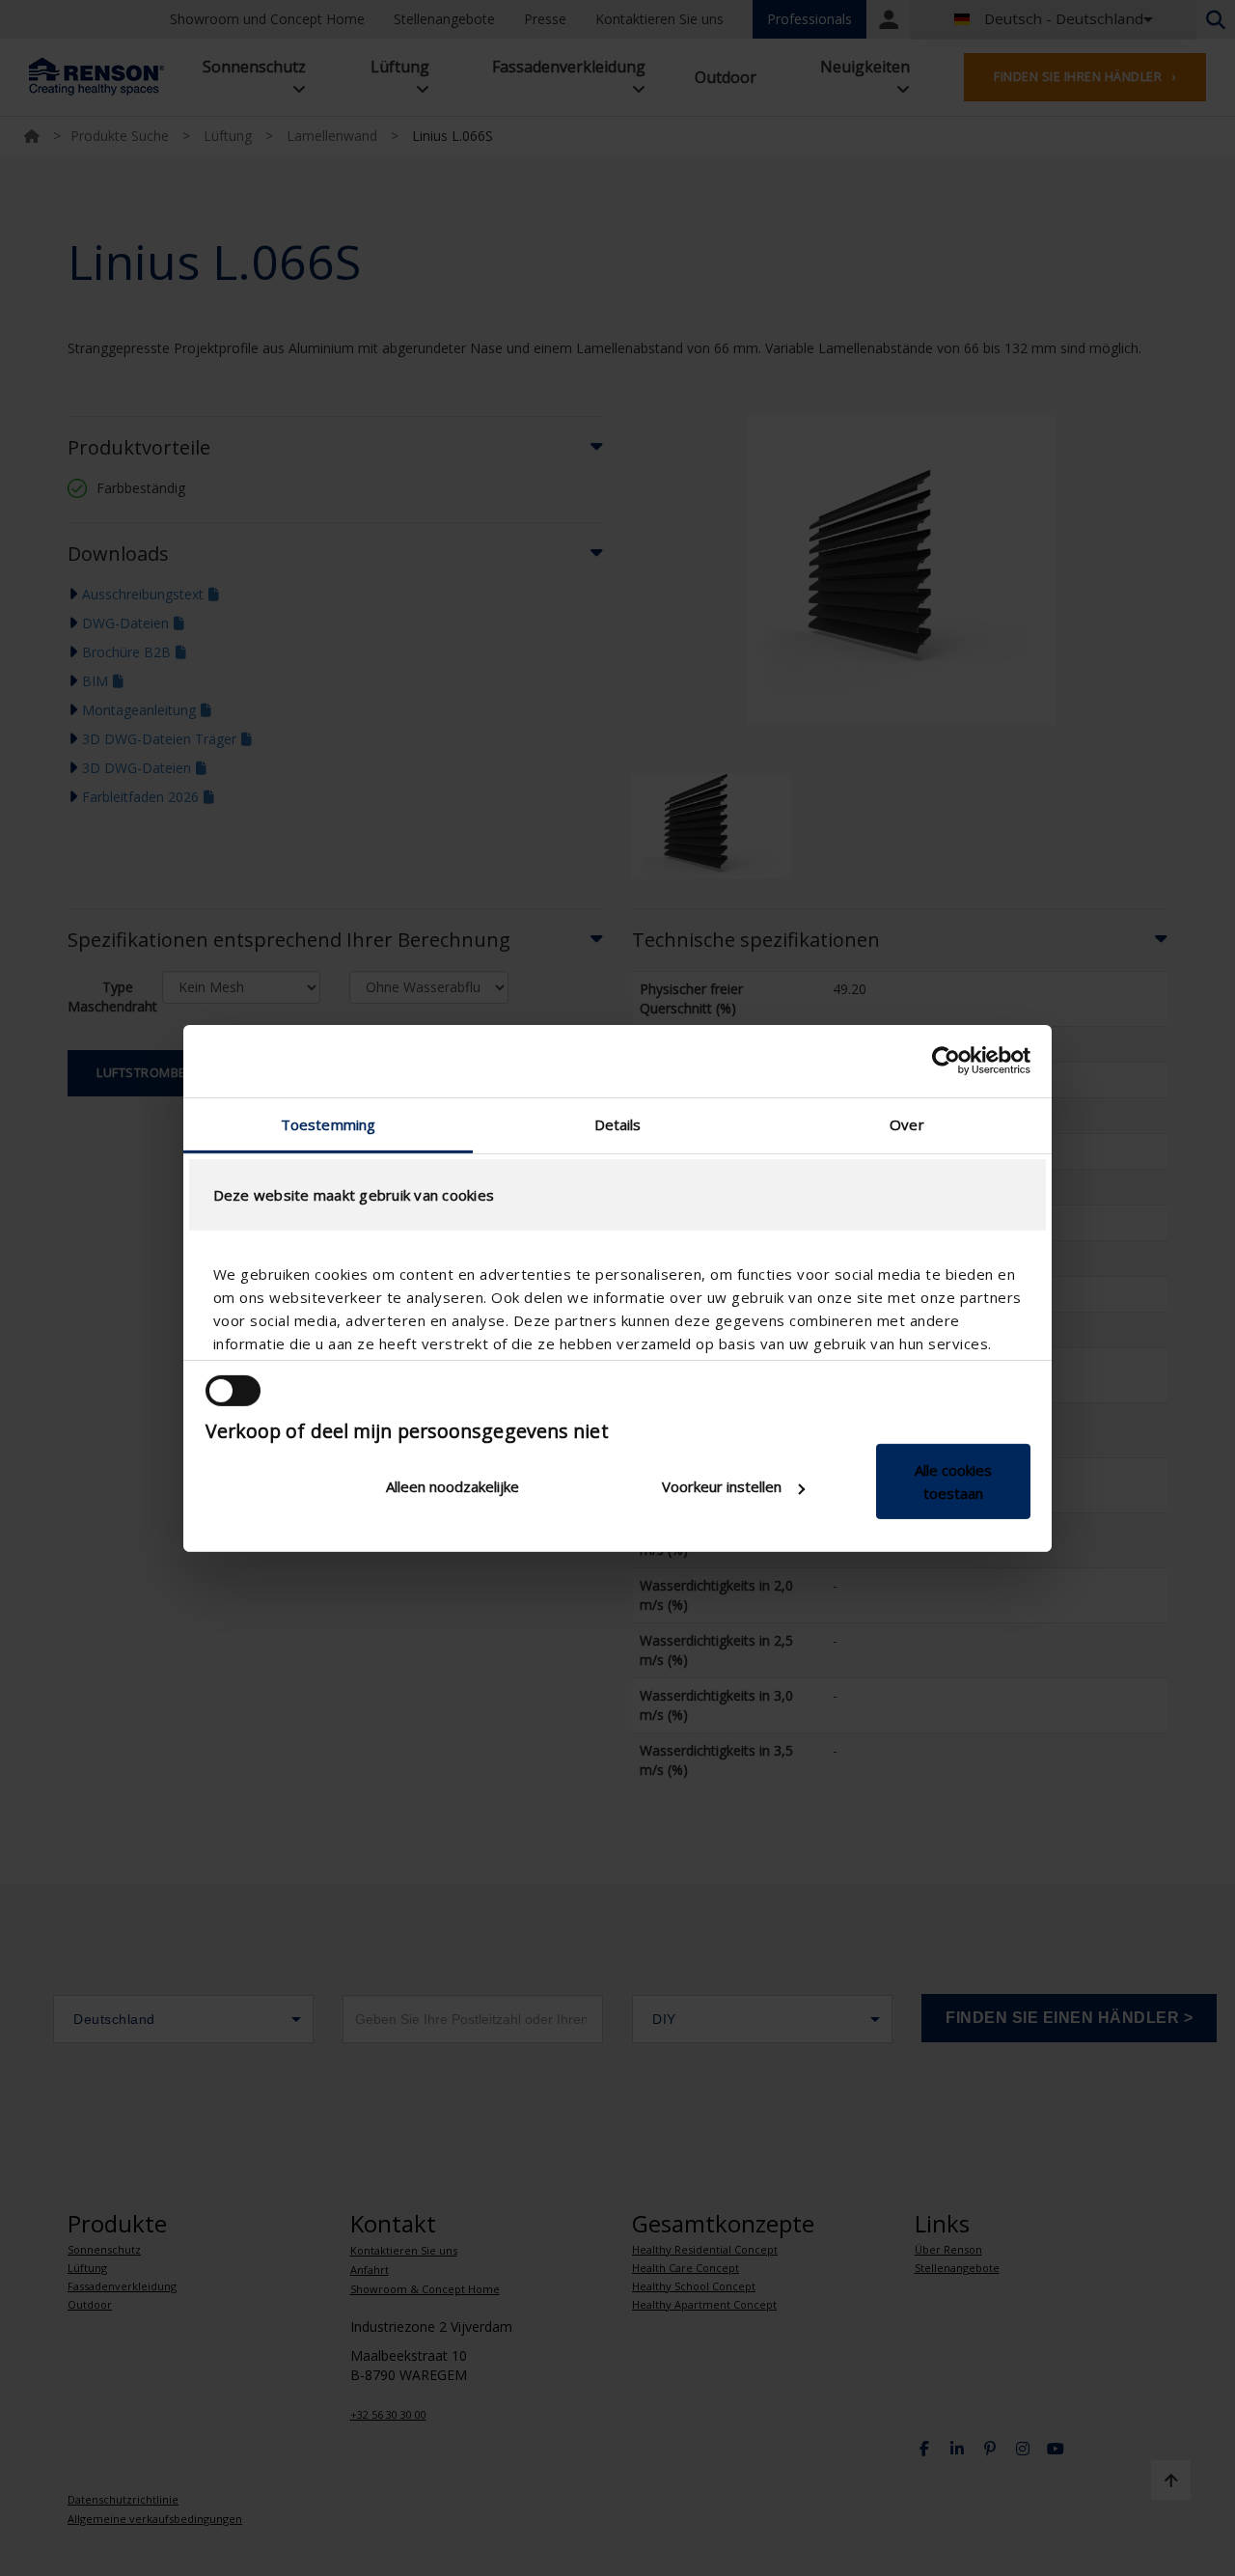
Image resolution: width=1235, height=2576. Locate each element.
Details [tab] (618, 1123)
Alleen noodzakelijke (453, 1486)
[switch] (233, 1391)
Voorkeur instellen (722, 1486)
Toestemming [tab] (328, 1123)
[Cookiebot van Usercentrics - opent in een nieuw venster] (946, 1061)
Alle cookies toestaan (953, 1482)
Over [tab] (906, 1123)
